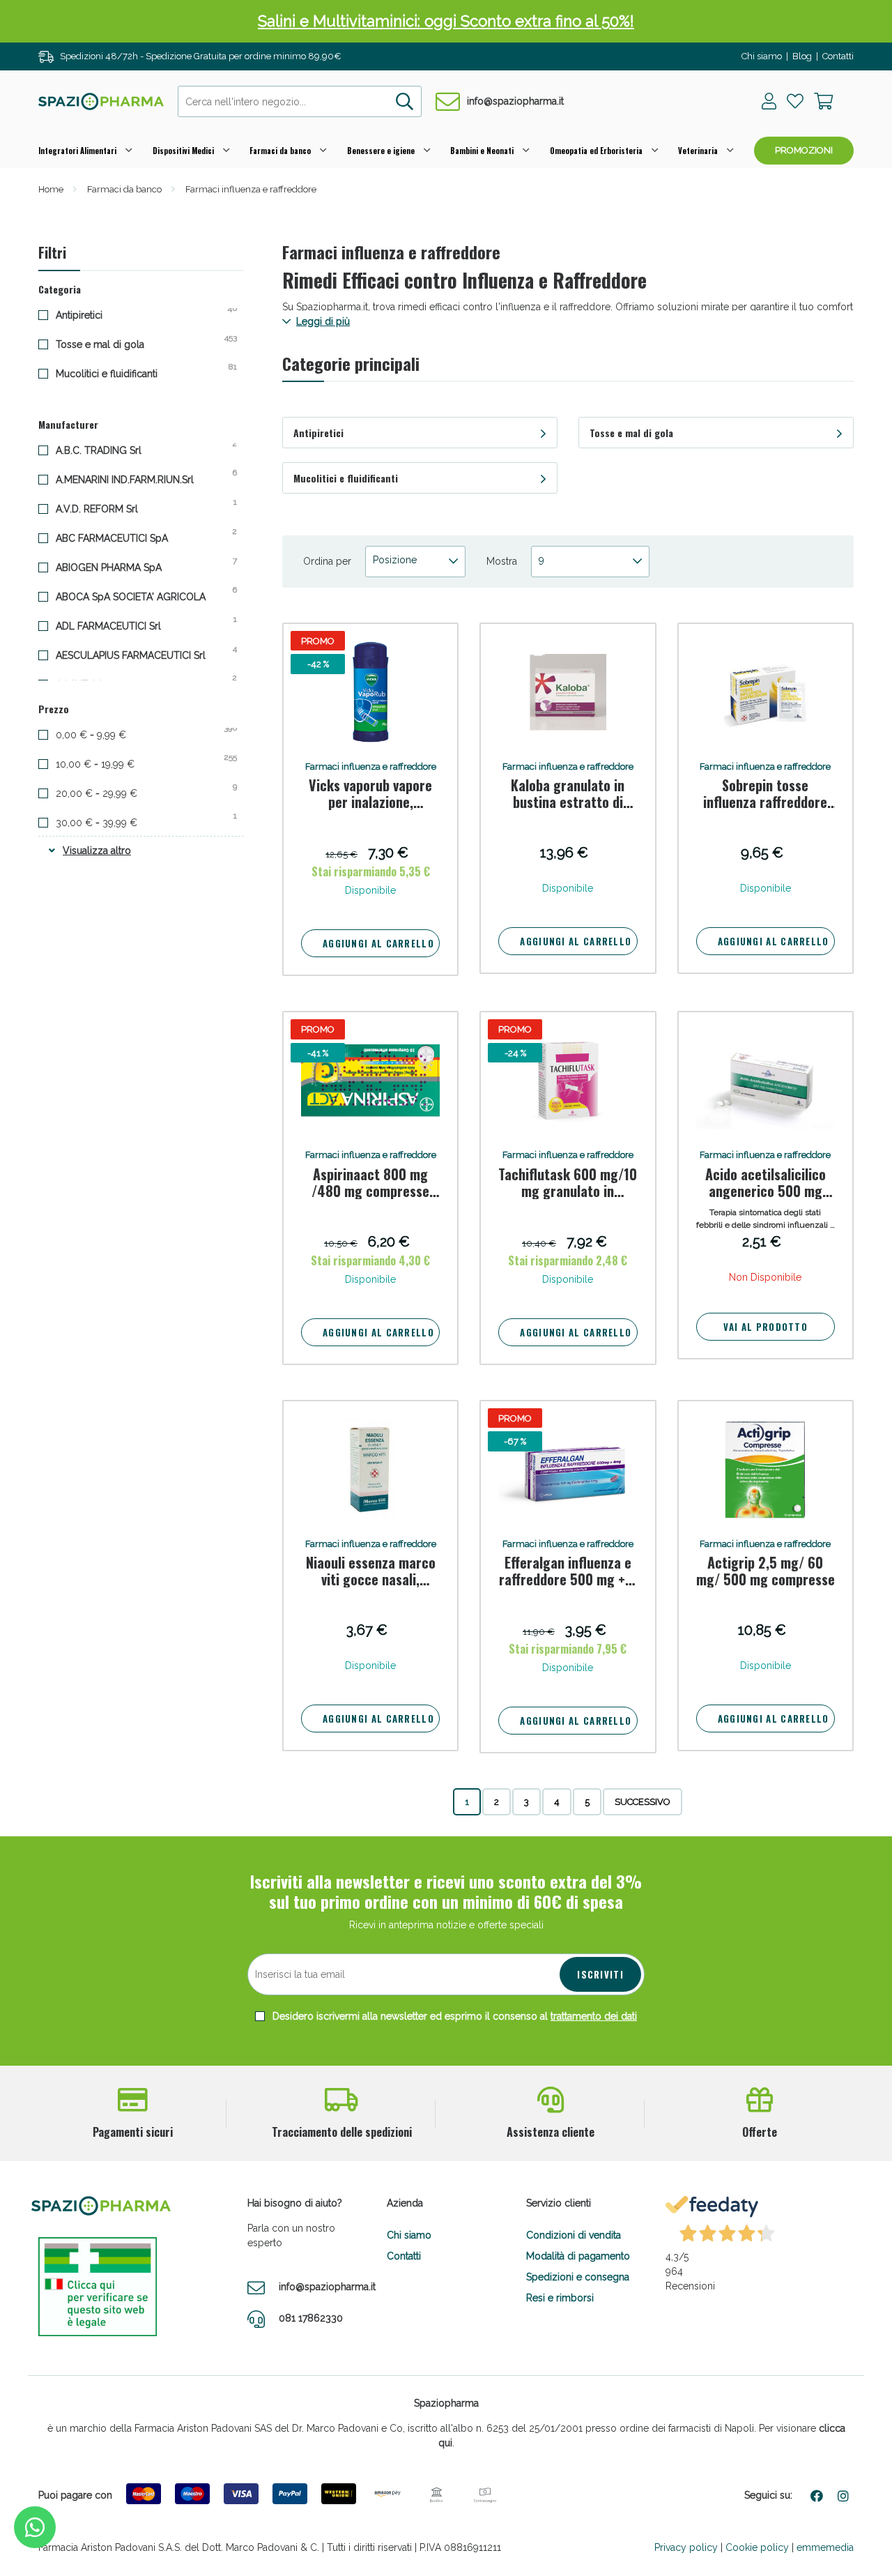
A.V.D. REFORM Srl (108, 508)
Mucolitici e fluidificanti (117, 373)
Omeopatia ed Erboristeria (596, 151)
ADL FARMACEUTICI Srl (119, 625)
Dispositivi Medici (183, 151)
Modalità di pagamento (578, 2256)
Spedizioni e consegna (578, 2277)
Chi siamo (762, 56)
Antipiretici (90, 314)
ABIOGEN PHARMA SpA (120, 567)
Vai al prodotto (766, 1327)
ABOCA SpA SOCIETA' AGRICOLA (141, 596)
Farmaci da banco (280, 151)
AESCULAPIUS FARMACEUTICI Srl (141, 655)
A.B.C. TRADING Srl (109, 450)
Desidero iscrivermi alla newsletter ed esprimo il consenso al (453, 2016)
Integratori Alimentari (77, 151)
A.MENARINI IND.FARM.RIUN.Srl (136, 479)
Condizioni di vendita (574, 2235)
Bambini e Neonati (482, 151)
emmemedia (825, 2547)
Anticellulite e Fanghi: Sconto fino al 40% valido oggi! (446, 37)
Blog (802, 56)
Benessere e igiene (381, 151)
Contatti (838, 56)
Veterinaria (698, 151)
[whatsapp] (35, 2527)
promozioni (804, 150)
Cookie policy (757, 2547)
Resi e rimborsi (560, 2298)
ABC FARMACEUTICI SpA (123, 538)
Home (51, 189)
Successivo (643, 1802)
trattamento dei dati (594, 2016)
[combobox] (300, 101)
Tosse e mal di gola (111, 344)
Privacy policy (686, 2547)
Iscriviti (600, 1974)
